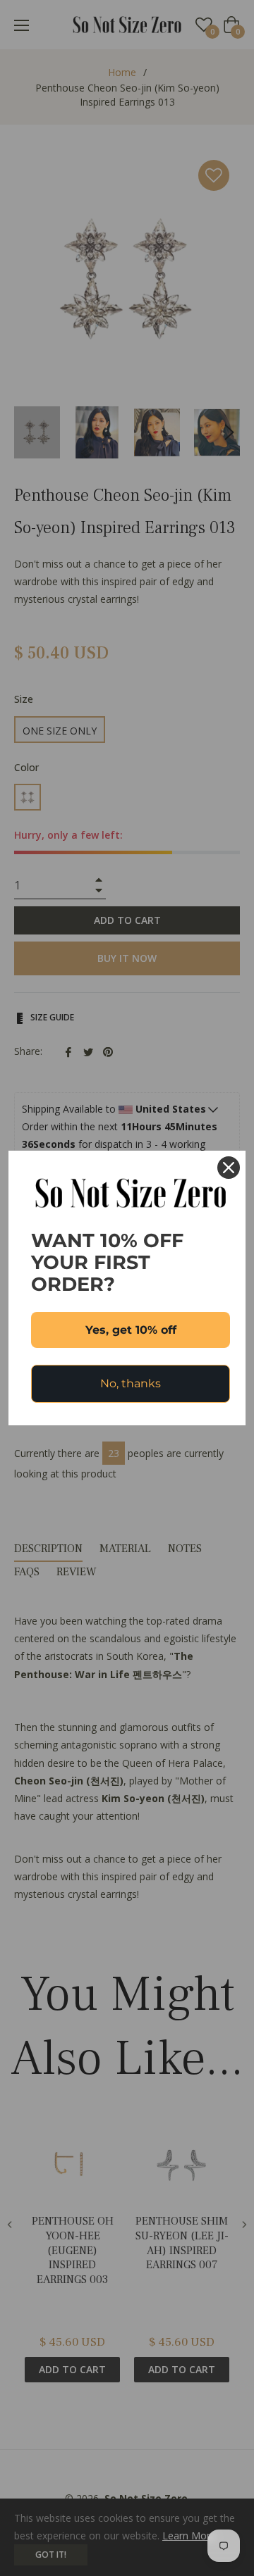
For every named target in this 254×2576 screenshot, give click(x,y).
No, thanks (131, 1383)
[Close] (229, 1168)
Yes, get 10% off (131, 1330)
